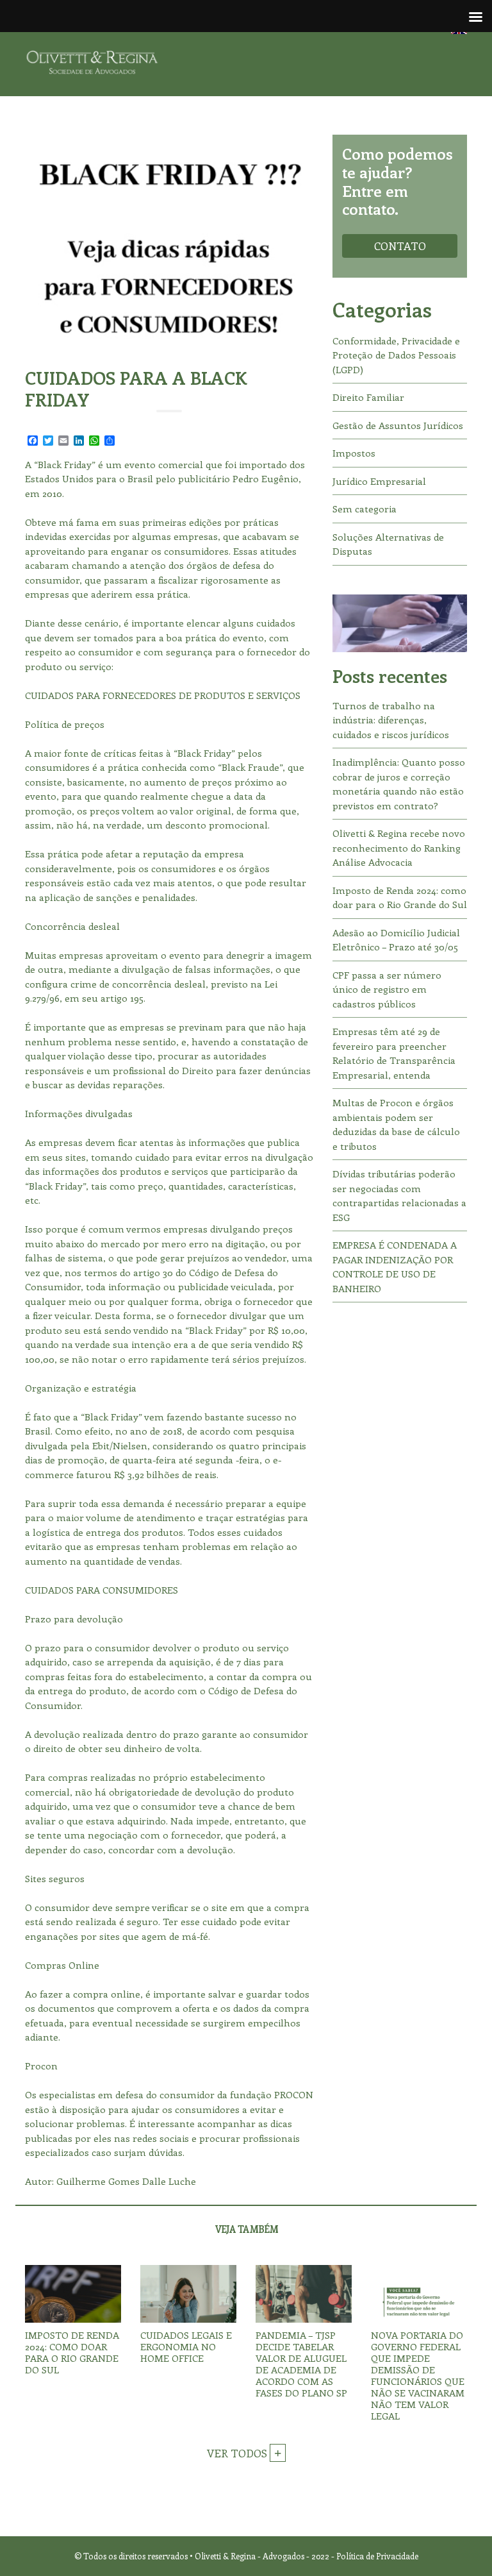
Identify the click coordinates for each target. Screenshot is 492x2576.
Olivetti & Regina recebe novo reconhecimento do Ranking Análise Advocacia (399, 847)
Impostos (354, 453)
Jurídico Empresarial (379, 481)
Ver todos (238, 2453)
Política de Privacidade (377, 2556)
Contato (400, 246)
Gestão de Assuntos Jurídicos (398, 425)
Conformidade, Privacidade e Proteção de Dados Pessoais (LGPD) (396, 355)
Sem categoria (365, 509)
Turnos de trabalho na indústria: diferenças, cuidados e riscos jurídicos (391, 720)
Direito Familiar (368, 397)
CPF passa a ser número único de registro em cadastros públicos (387, 989)
